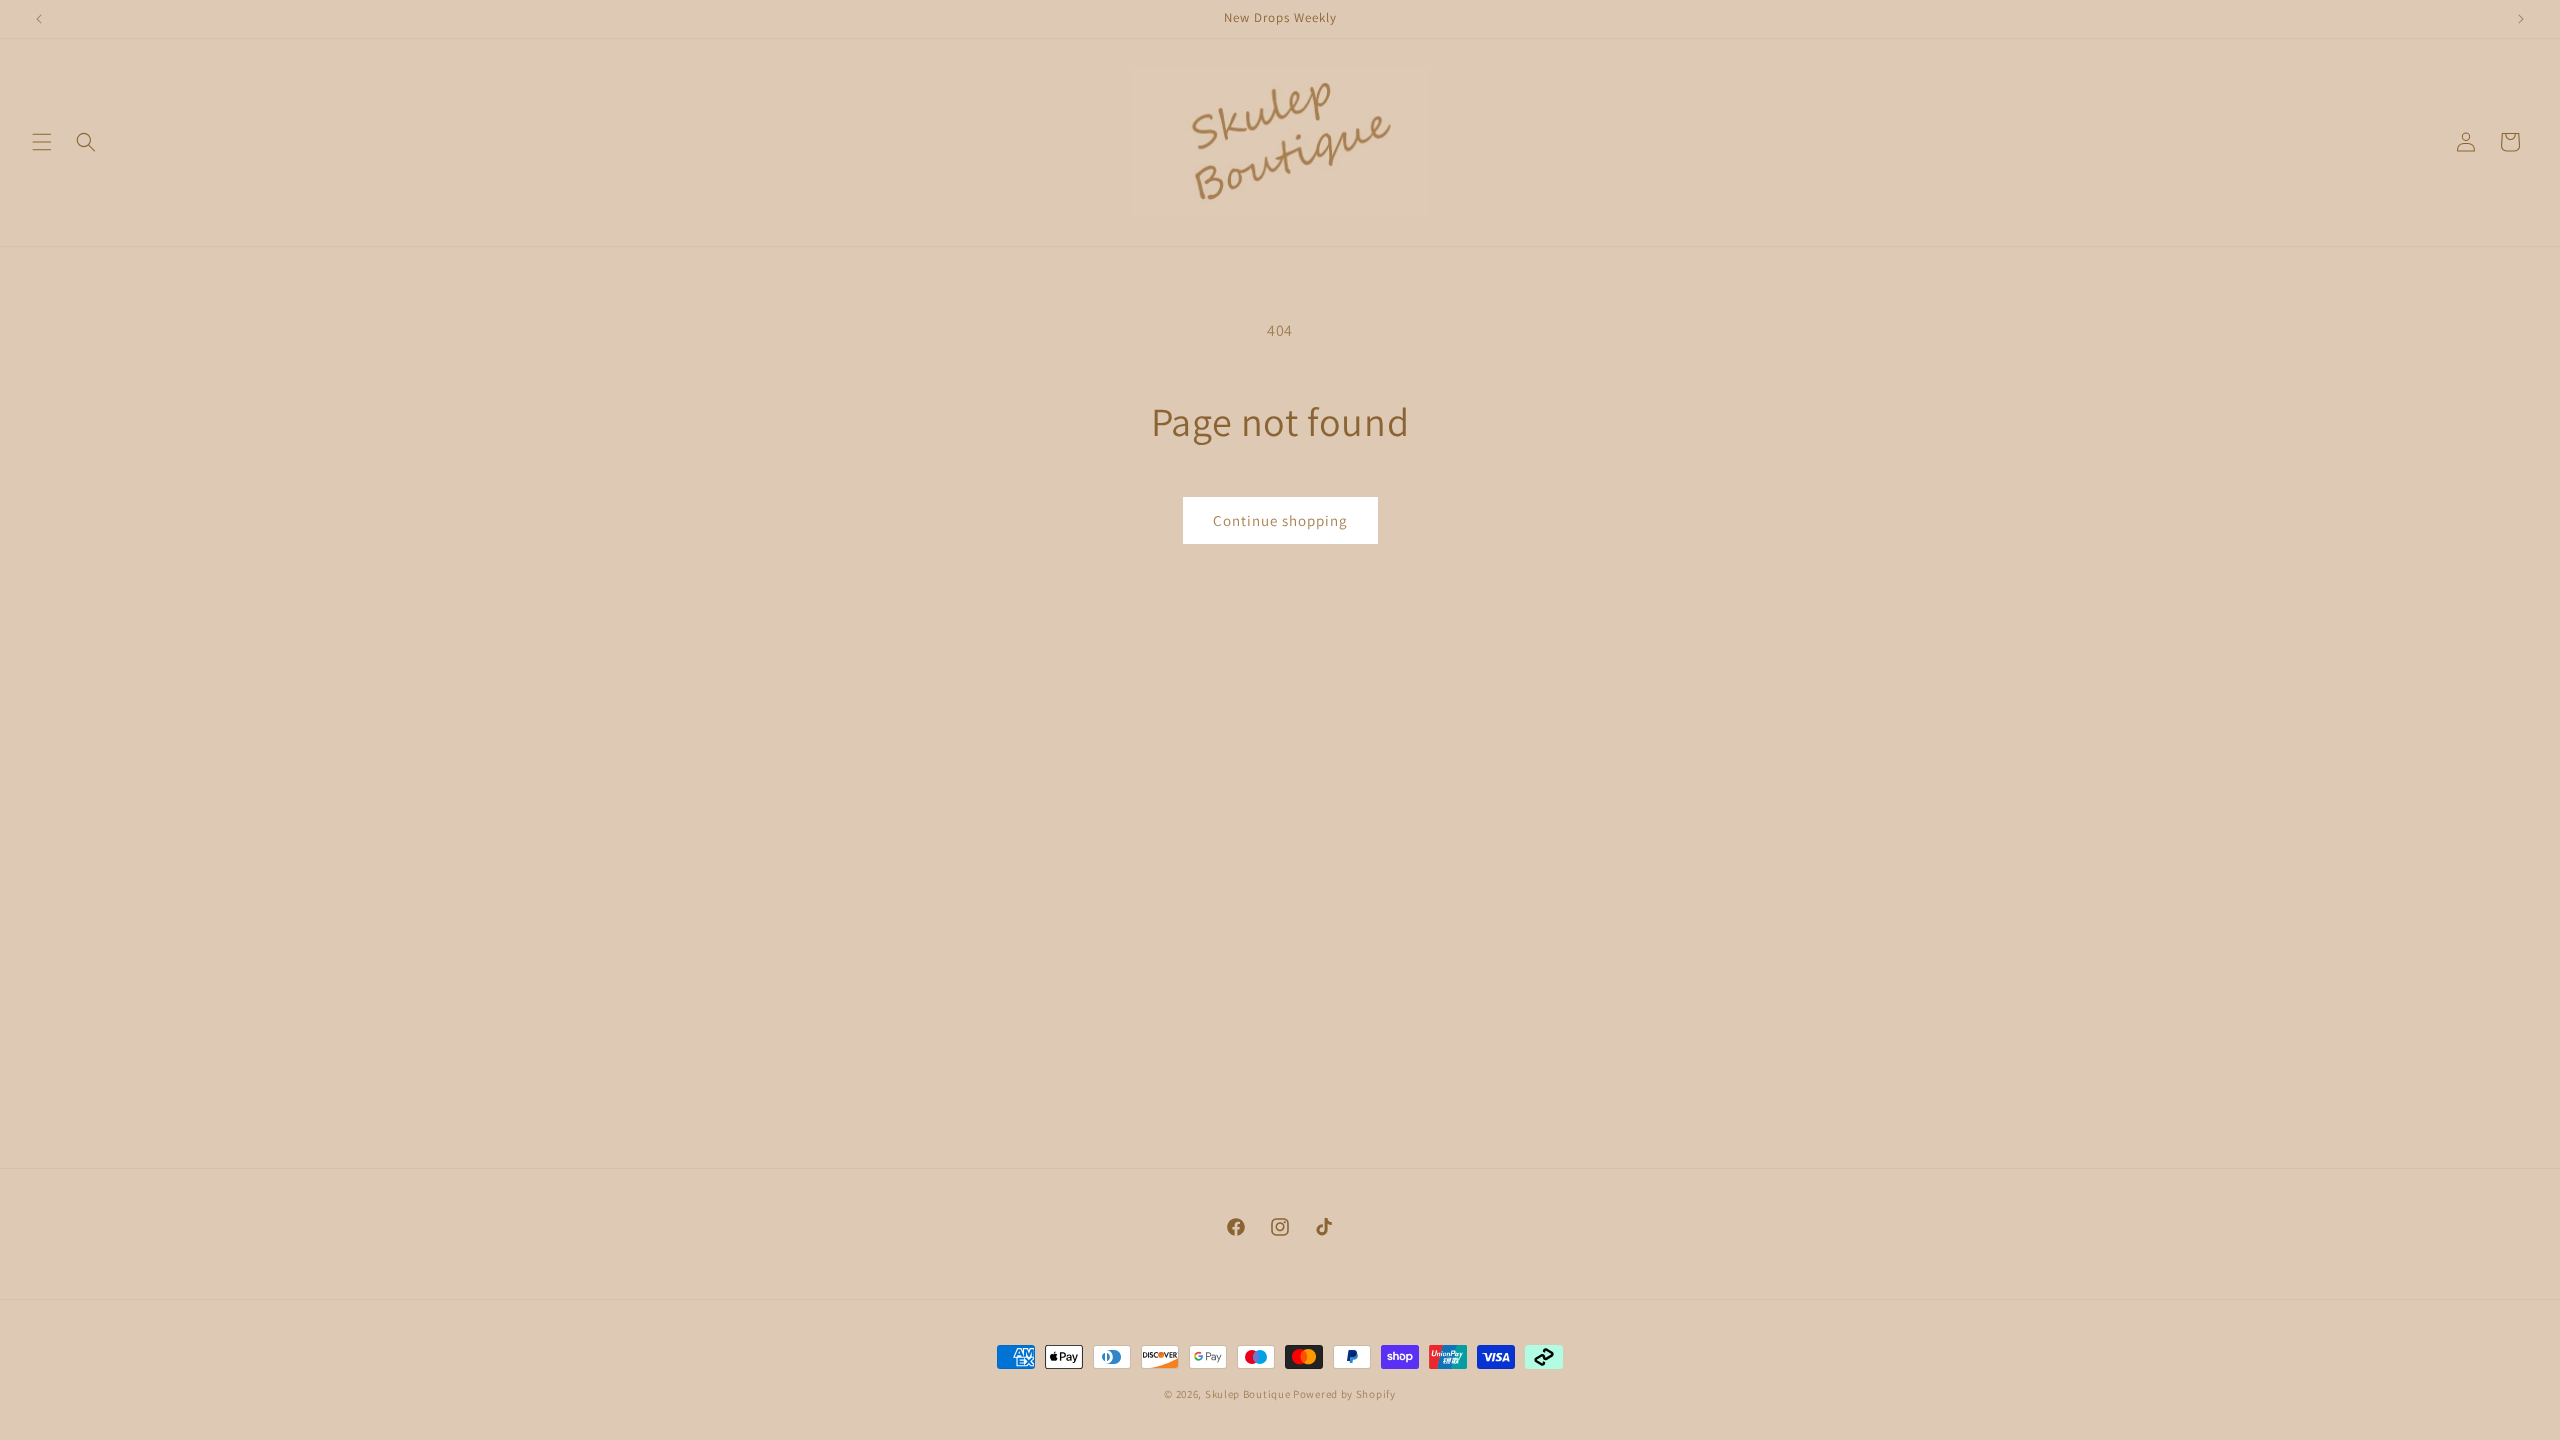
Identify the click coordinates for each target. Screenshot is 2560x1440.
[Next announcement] (2521, 19)
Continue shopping (1280, 520)
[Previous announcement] (39, 19)
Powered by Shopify (1344, 1394)
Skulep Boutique (1249, 1394)
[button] (42, 142)
